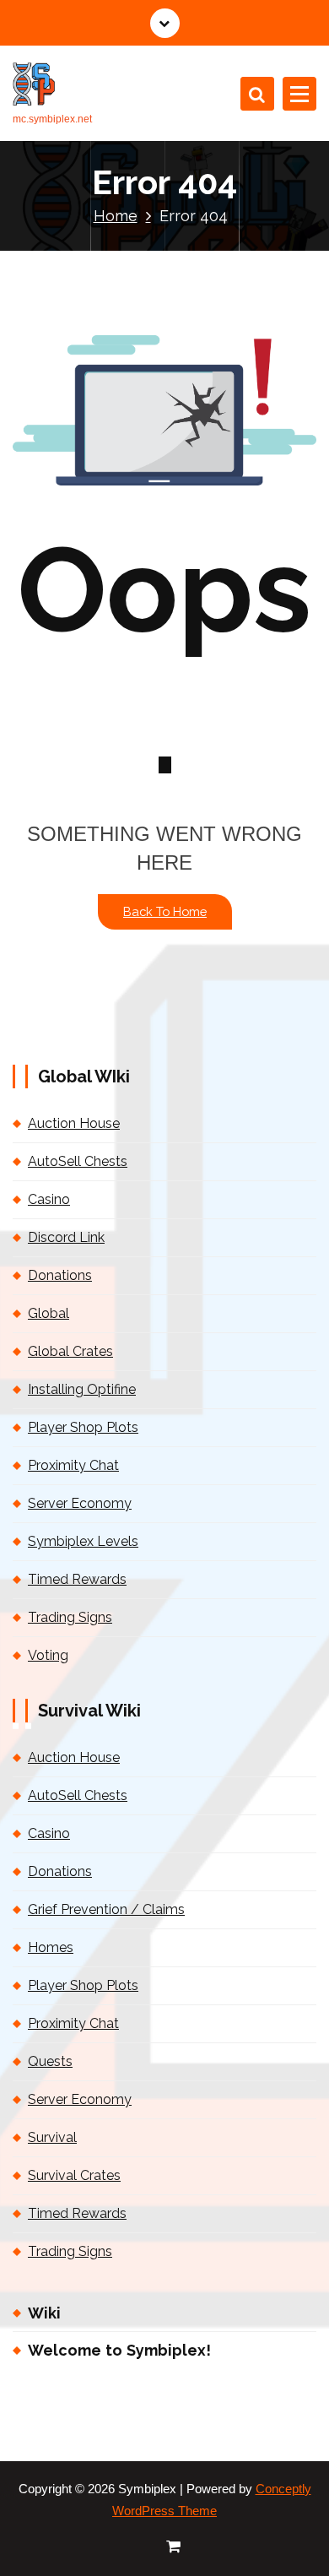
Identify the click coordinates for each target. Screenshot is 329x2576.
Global (49, 1313)
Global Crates (70, 1351)
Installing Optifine (82, 1389)
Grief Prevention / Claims (106, 1909)
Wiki (44, 2313)
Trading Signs (70, 1617)
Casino (49, 1199)
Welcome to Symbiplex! (119, 2350)
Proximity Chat (73, 1465)
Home (116, 216)
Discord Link (66, 1237)
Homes (51, 1947)
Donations (60, 1275)
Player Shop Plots (83, 1427)
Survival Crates (74, 2175)
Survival (52, 2137)
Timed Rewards (77, 1579)
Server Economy (80, 1503)
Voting (48, 1655)
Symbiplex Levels (83, 1541)
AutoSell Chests (78, 1161)
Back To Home (165, 911)
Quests (50, 2061)
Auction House (74, 1123)
